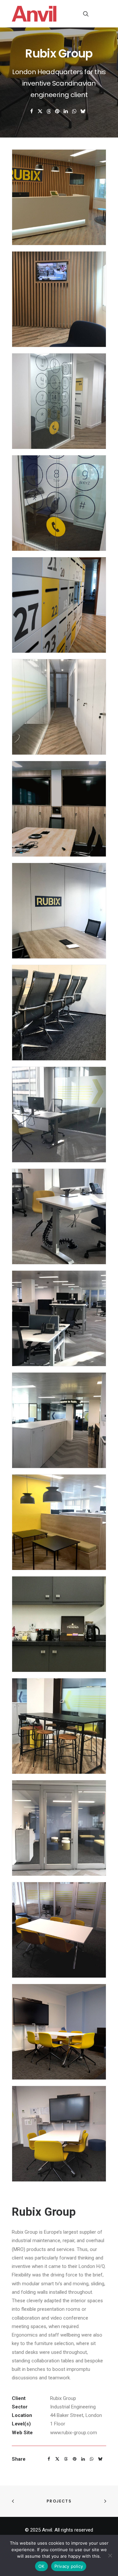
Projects (59, 2501)
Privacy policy (69, 2566)
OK (41, 2566)
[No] (110, 2555)
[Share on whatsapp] (74, 111)
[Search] (83, 14)
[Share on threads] (49, 111)
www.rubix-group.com (74, 2433)
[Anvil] (34, 14)
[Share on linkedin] (66, 111)
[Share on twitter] (40, 111)
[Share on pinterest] (57, 111)
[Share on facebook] (32, 111)
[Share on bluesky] (83, 111)
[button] (103, 14)
